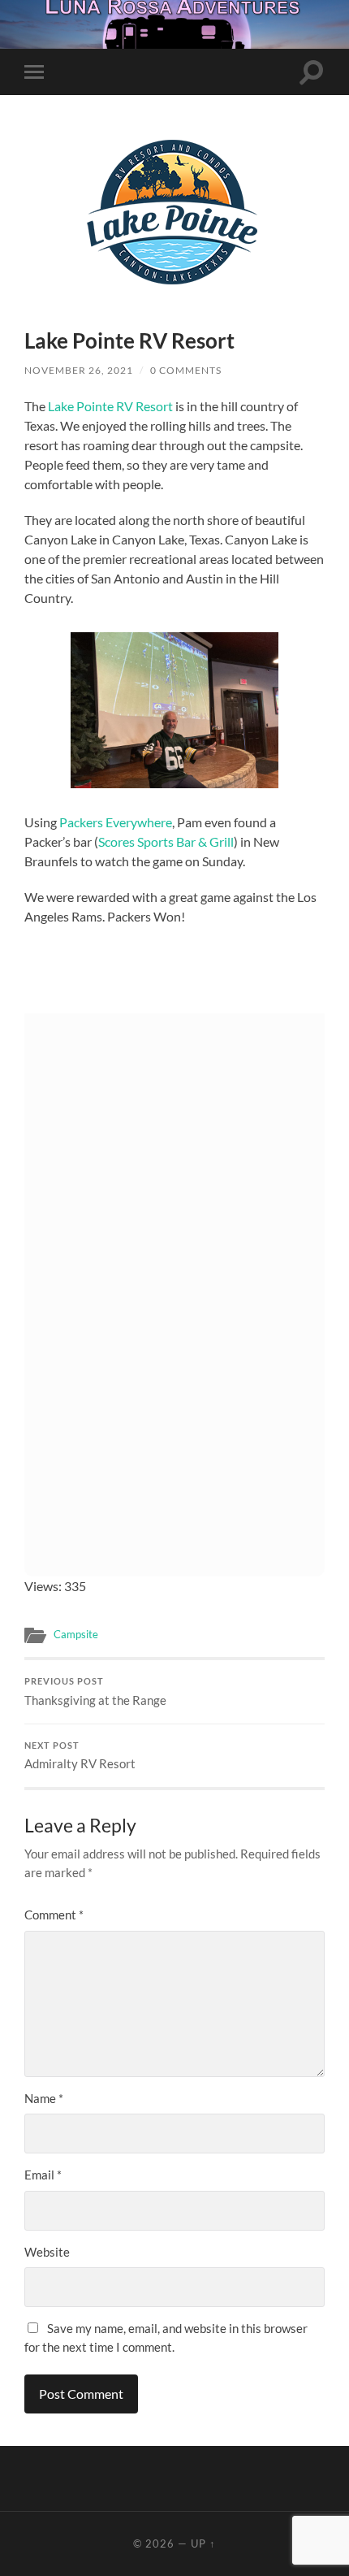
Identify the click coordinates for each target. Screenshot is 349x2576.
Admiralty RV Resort (80, 1756)
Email (43, 2175)
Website (47, 2252)
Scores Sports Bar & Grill (166, 841)
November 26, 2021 (79, 370)
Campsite (76, 1634)
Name (44, 2098)
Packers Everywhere (116, 822)
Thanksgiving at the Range (95, 1692)
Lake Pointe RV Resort (110, 406)
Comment (54, 1915)
